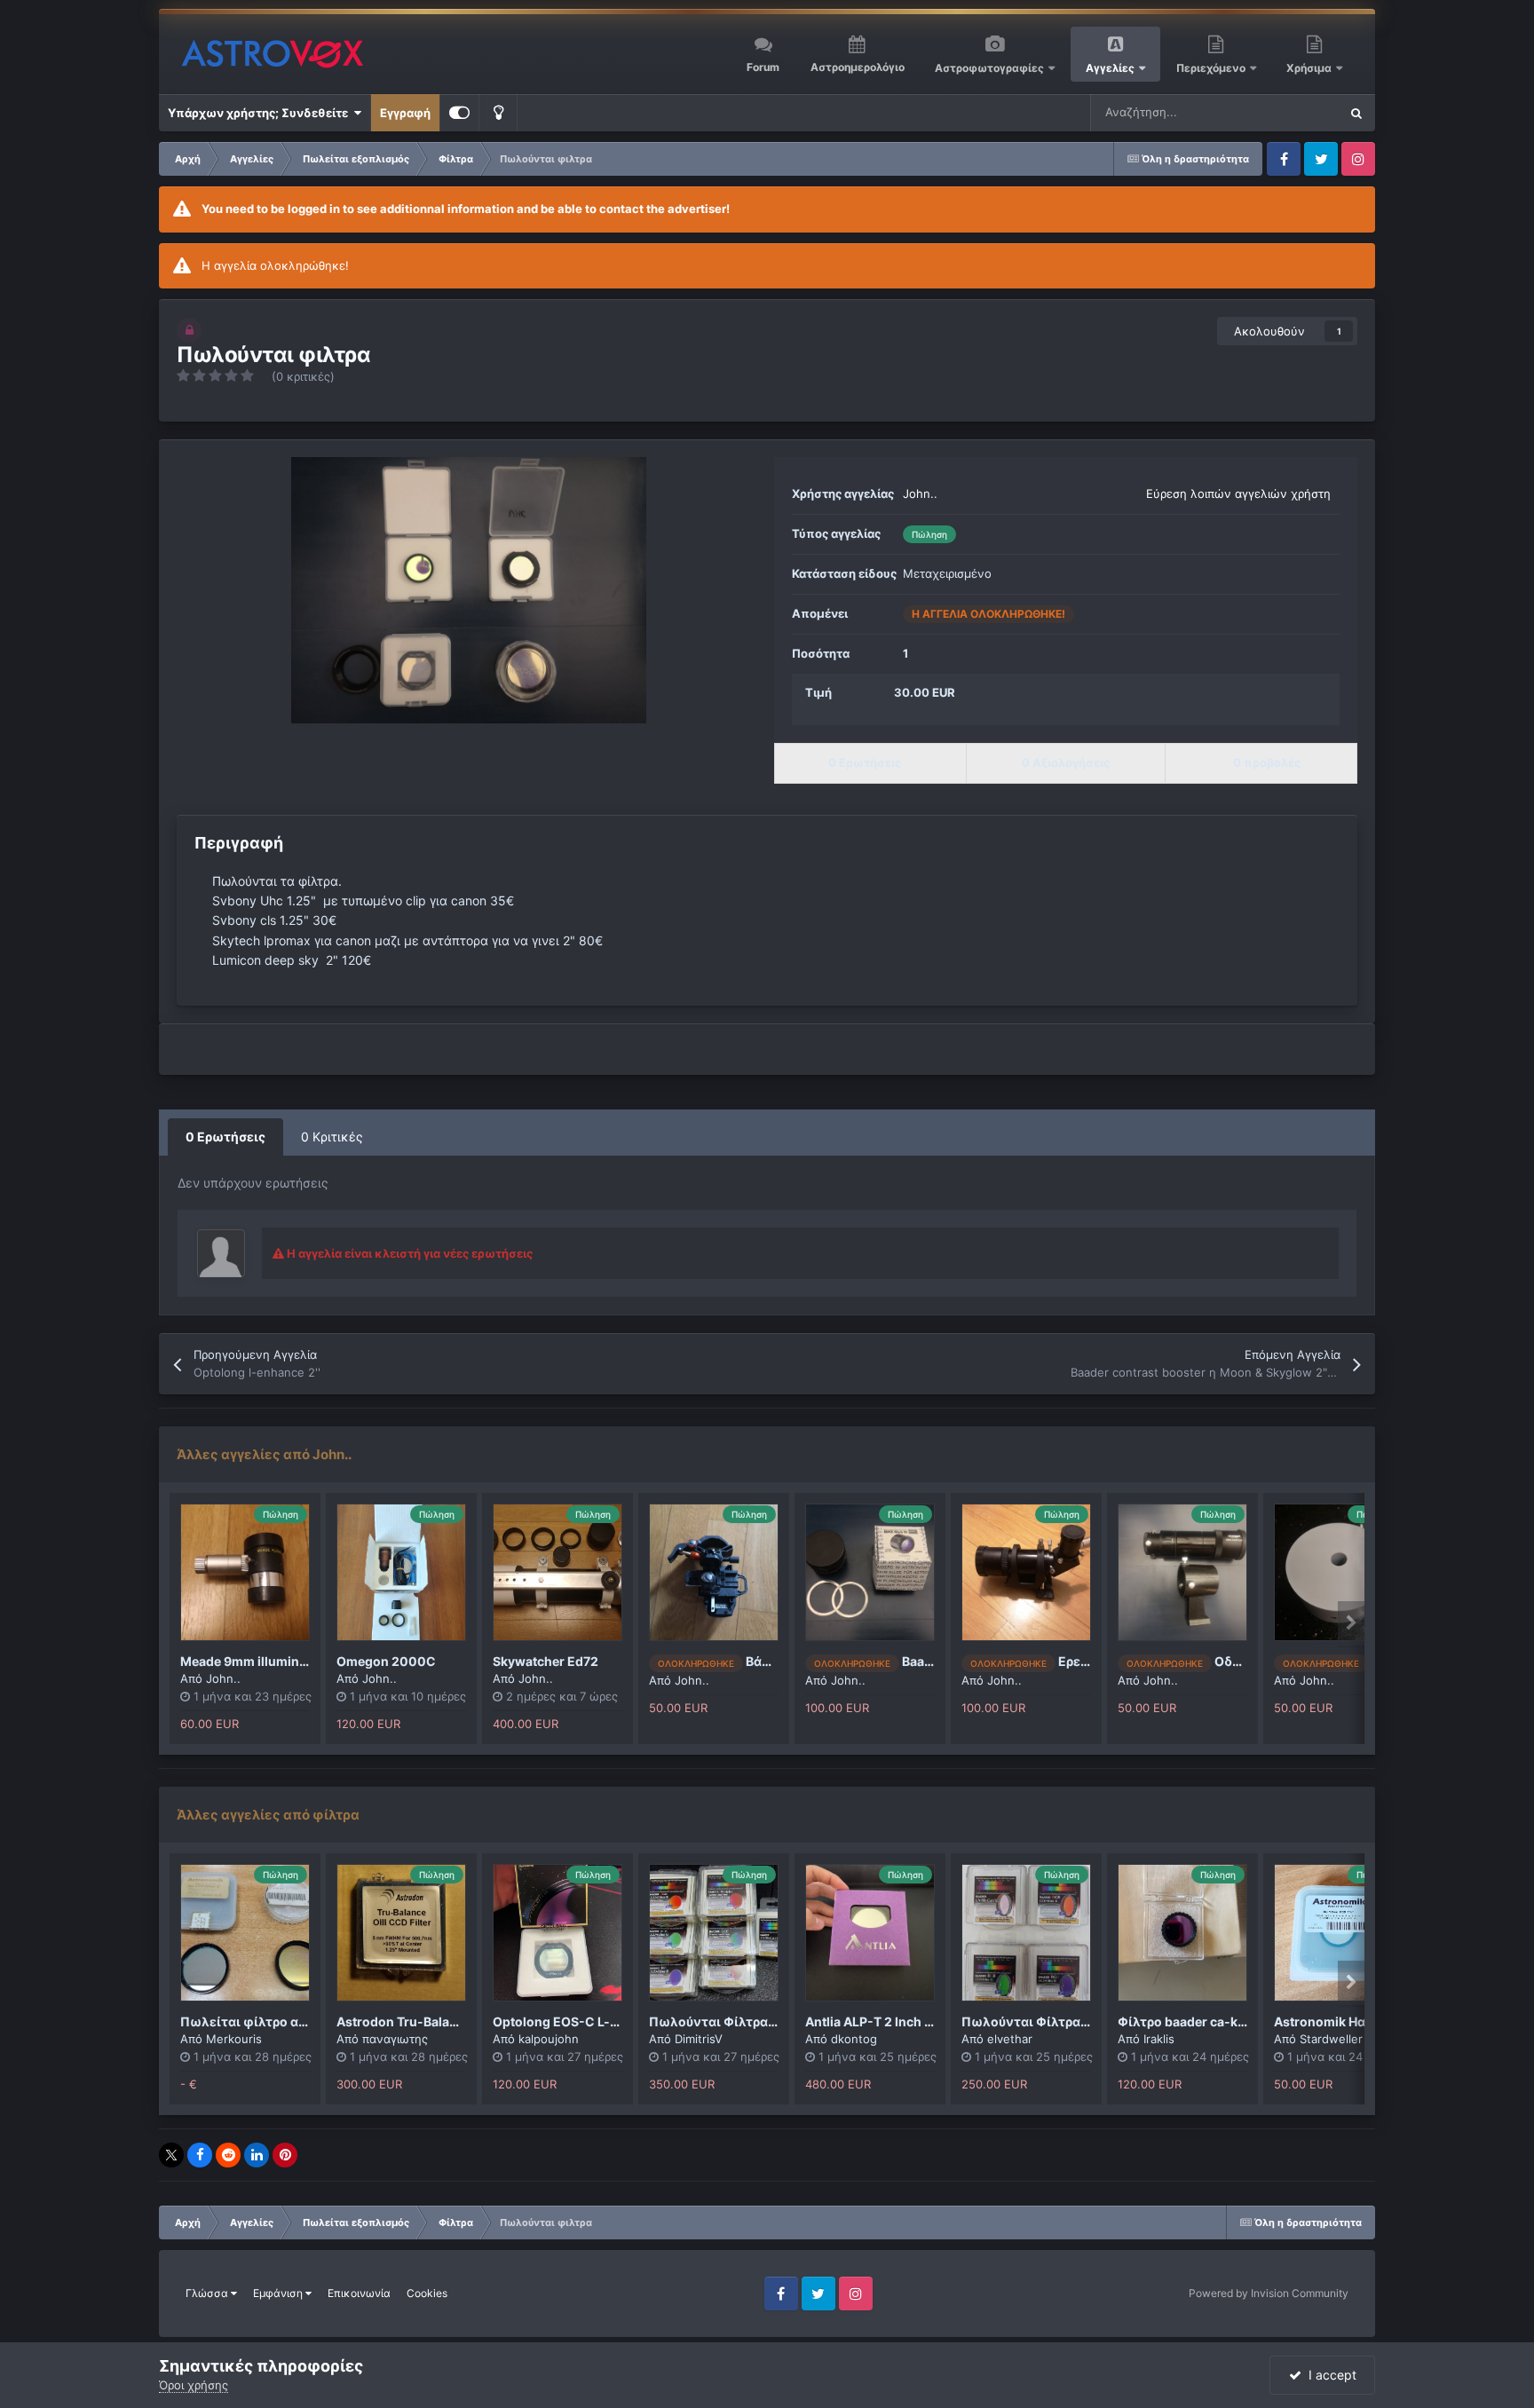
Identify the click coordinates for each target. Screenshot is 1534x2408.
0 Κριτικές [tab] (332, 1137)
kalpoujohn (549, 2039)
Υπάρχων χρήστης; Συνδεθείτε (261, 113)
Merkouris (234, 2039)
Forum (763, 67)
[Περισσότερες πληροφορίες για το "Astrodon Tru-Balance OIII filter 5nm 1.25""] (401, 1933)
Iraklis (1159, 2039)
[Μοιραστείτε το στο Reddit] (228, 2155)
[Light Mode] (498, 113)
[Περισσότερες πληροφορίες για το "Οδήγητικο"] (1182, 1572)
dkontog (854, 2039)
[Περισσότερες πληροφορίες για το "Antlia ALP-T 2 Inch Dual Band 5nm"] (870, 1933)
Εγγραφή (405, 113)
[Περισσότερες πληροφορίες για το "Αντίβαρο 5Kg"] (1339, 1572)
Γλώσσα (208, 2293)
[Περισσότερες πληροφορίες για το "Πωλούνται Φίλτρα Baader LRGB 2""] (1026, 1933)
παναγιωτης (395, 2039)
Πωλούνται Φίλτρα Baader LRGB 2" (1069, 2021)
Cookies (427, 2293)
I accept (1329, 2375)
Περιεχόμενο (1212, 68)
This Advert (1285, 112)
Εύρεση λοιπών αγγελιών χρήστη (1238, 493)
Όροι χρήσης (194, 2385)
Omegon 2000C (386, 1661)
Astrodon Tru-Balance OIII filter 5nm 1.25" (463, 2021)
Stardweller (1331, 2039)
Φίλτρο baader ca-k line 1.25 (1204, 2021)
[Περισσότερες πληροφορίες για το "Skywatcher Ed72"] (557, 1572)
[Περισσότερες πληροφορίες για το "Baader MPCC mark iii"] (870, 1572)
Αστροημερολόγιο (858, 67)
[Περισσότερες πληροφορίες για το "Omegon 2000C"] (401, 1572)
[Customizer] (459, 113)
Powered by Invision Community (1269, 2293)
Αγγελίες (1110, 68)
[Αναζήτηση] (1356, 113)
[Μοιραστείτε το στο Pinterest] (285, 2155)
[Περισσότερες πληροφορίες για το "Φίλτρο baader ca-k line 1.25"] (1182, 1933)
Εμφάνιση (279, 2293)
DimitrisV (699, 2039)
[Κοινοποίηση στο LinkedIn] (257, 2155)
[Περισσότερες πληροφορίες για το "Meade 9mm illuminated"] (245, 1572)
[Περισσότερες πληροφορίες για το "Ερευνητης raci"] (1026, 1572)
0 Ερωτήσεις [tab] (225, 1137)
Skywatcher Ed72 (546, 1661)
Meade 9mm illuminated (253, 1661)
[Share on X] (171, 2155)
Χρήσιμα (1310, 68)
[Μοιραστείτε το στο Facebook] (200, 2155)
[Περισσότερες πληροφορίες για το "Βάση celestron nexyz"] (714, 1572)
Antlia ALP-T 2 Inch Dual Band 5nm (910, 2021)
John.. (920, 493)
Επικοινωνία (359, 2293)
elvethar (1010, 2039)
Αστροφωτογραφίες (989, 68)
